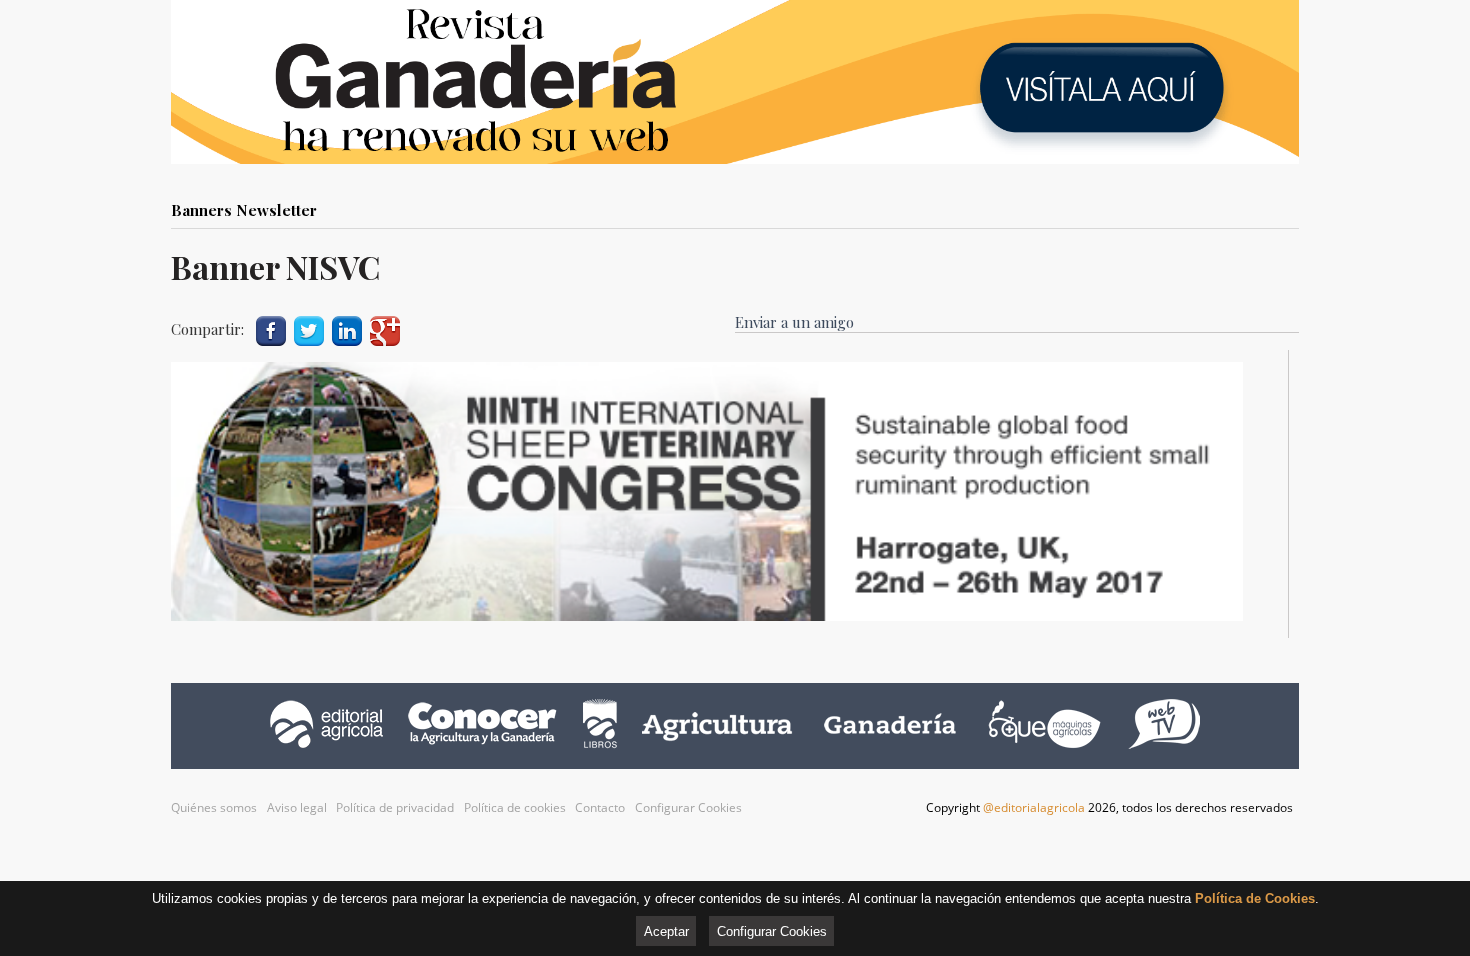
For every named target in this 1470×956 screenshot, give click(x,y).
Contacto (600, 807)
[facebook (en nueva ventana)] (271, 328)
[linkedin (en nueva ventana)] (347, 328)
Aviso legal (297, 807)
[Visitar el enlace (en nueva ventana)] (707, 614)
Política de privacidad (395, 807)
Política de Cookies (1255, 898)
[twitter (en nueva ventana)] (309, 328)
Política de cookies (515, 807)
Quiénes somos (214, 807)
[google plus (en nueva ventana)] (385, 328)
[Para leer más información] (735, 82)
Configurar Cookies (688, 807)
